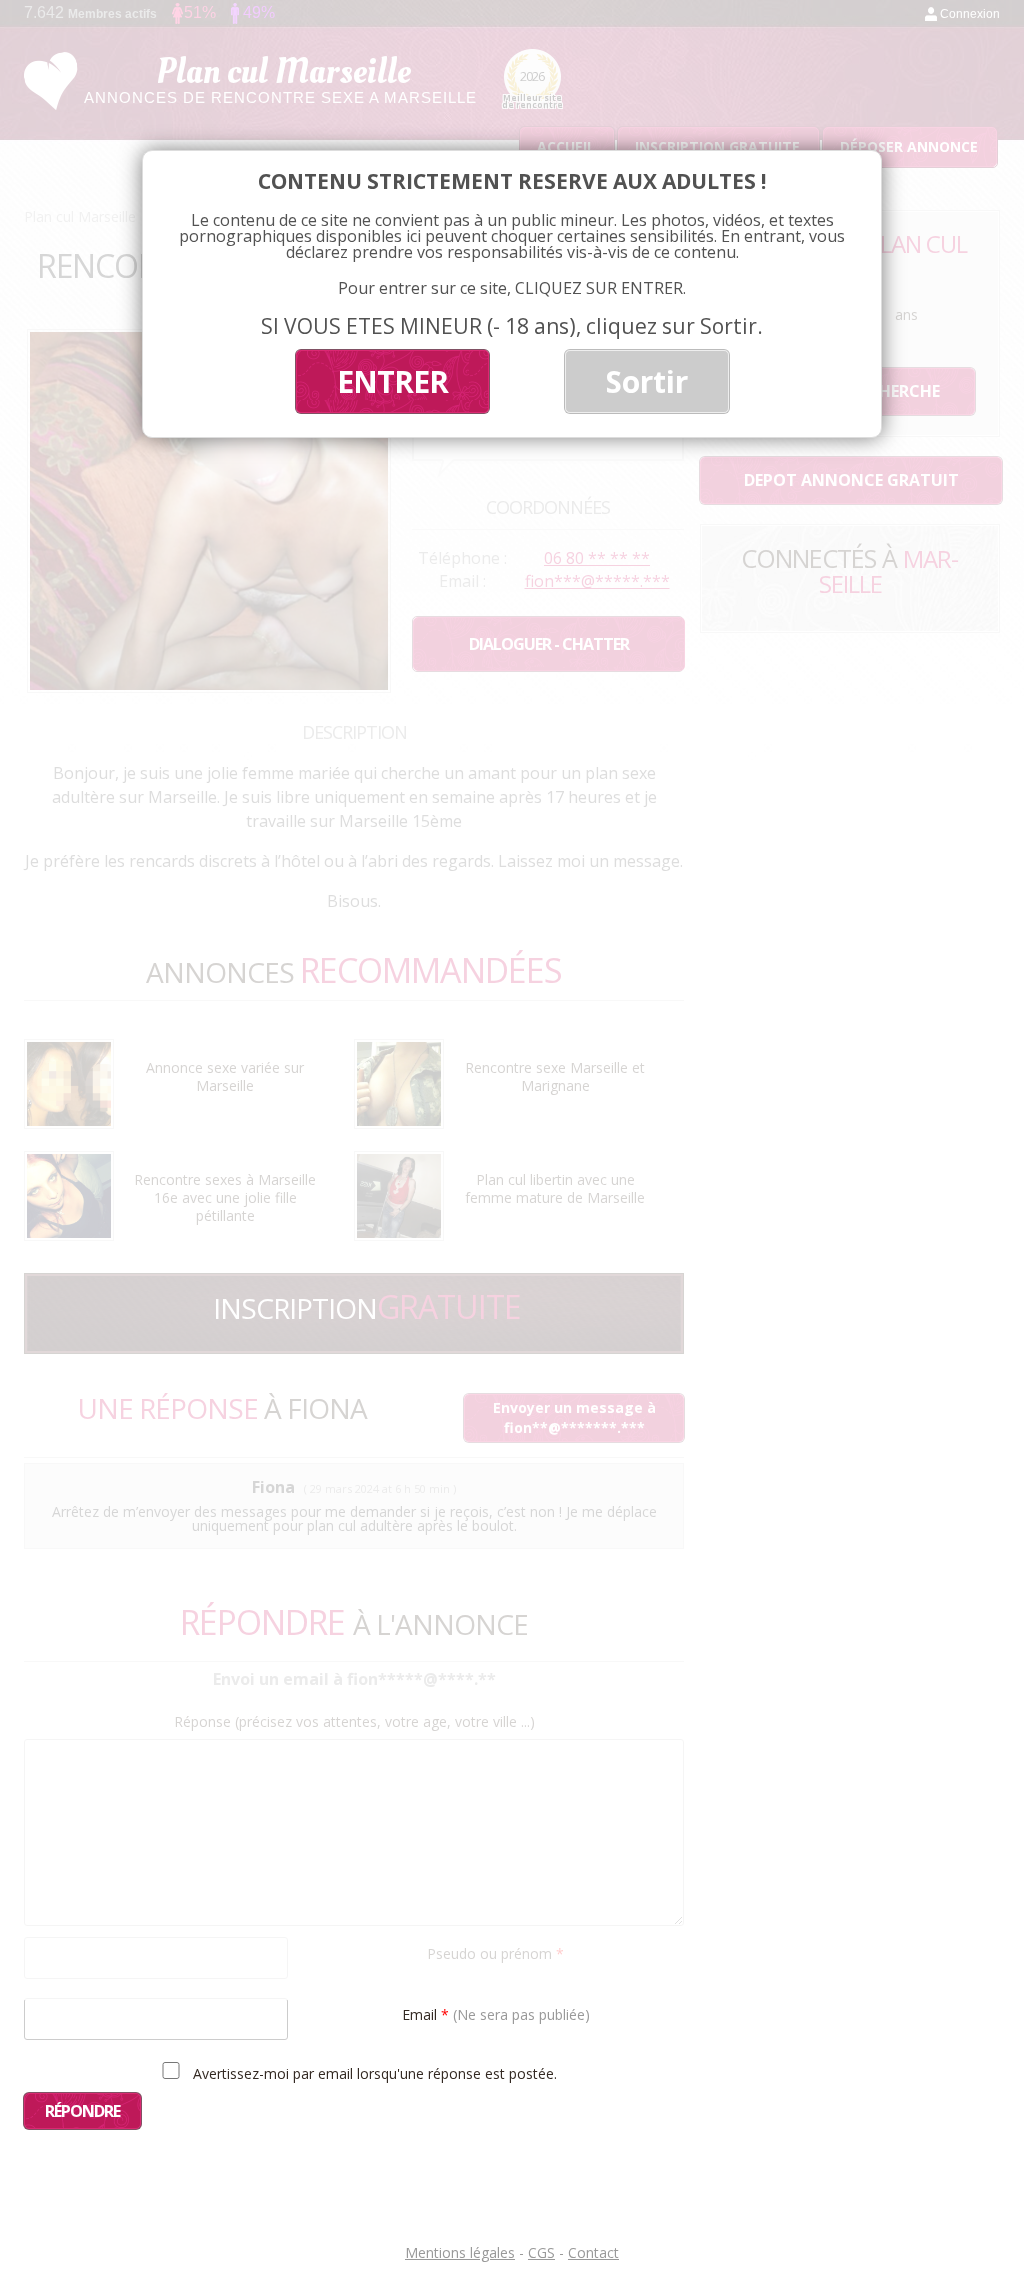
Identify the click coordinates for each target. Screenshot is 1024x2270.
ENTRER (392, 381)
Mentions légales (460, 2252)
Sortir (647, 381)
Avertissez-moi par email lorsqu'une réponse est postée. (373, 2073)
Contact (593, 2252)
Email (496, 2013)
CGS (541, 2252)
